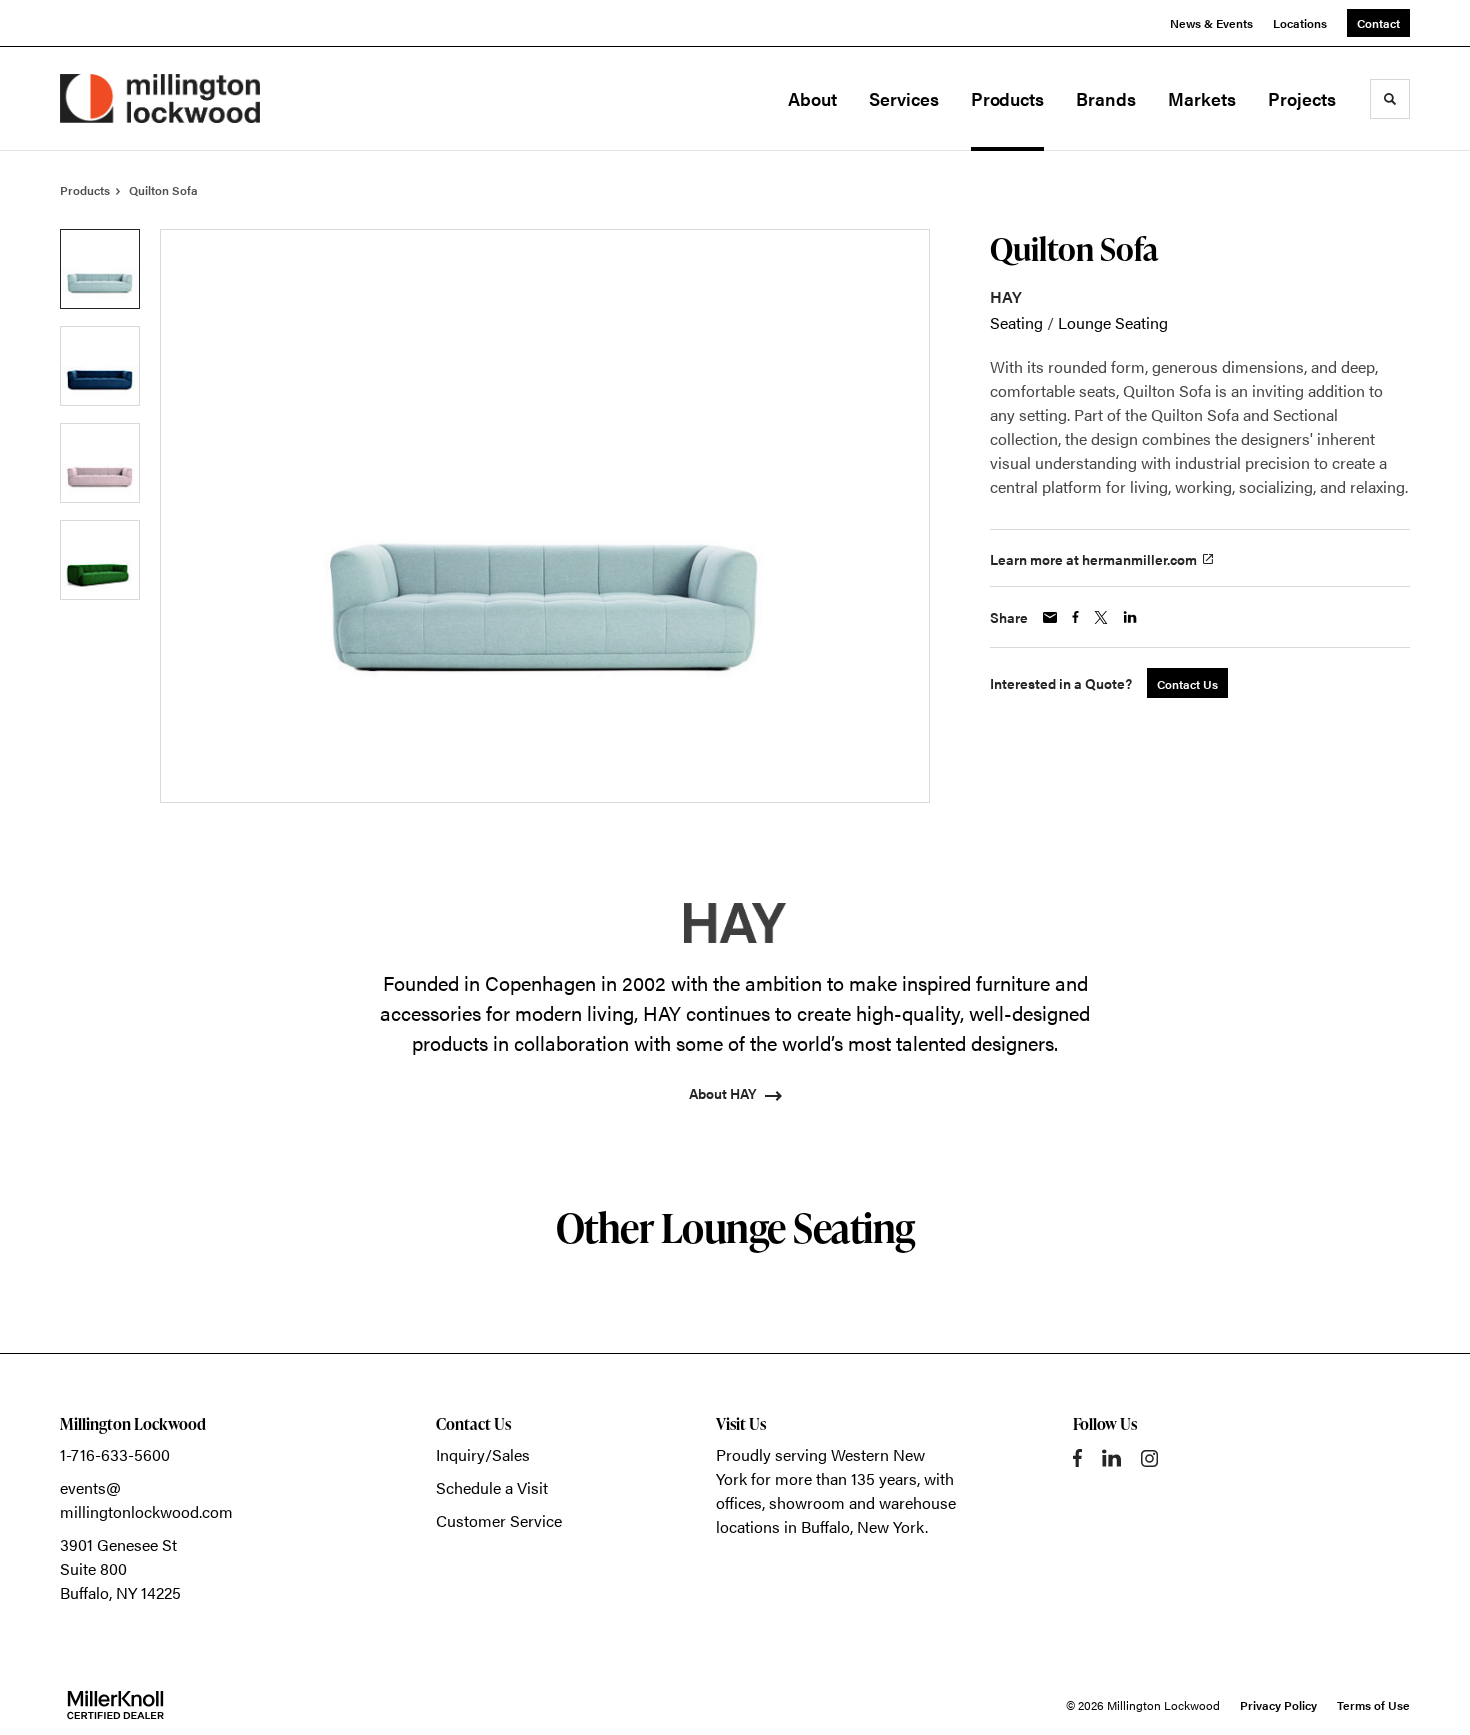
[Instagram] (1149, 1458)
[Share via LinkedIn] (1130, 617)
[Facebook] (1077, 1458)
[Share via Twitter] (1101, 617)
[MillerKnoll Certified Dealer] (115, 1705)
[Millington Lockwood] (160, 98)
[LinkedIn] (1111, 1458)
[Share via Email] (1050, 617)
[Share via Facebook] (1075, 617)
